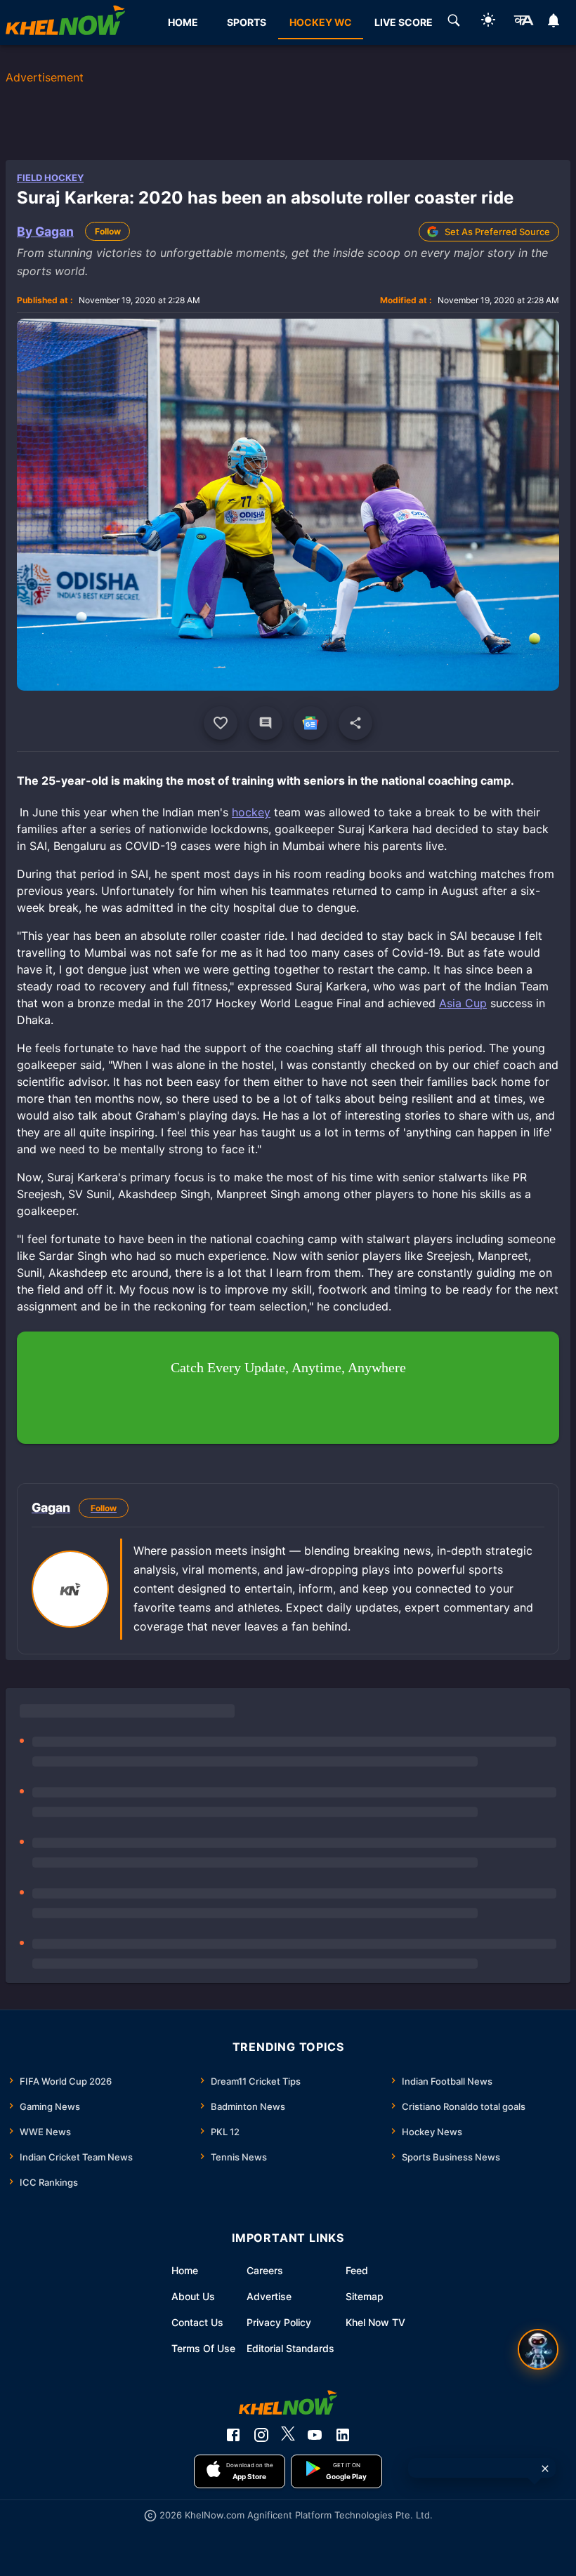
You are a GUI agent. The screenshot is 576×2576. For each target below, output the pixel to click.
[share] (355, 723)
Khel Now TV (375, 2322)
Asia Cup (463, 1003)
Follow (108, 231)
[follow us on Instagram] (261, 2435)
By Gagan (45, 231)
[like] (221, 723)
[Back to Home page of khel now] (65, 22)
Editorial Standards (290, 2348)
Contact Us (197, 2322)
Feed (357, 2270)
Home (185, 2270)
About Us (193, 2296)
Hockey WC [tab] (321, 22)
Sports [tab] (247, 22)
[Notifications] (554, 22)
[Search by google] (454, 22)
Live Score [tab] (404, 22)
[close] (545, 2469)
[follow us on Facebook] (233, 2435)
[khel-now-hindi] (523, 22)
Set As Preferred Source (497, 232)
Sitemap (365, 2296)
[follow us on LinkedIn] (343, 2435)
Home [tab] (183, 22)
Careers (265, 2270)
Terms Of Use (203, 2348)
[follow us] (310, 723)
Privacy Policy (279, 2322)
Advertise (269, 2296)
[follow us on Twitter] (288, 2435)
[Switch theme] (488, 22)
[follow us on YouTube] (315, 2435)
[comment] (266, 723)
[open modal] (538, 2349)
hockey (251, 812)
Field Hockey (50, 178)
